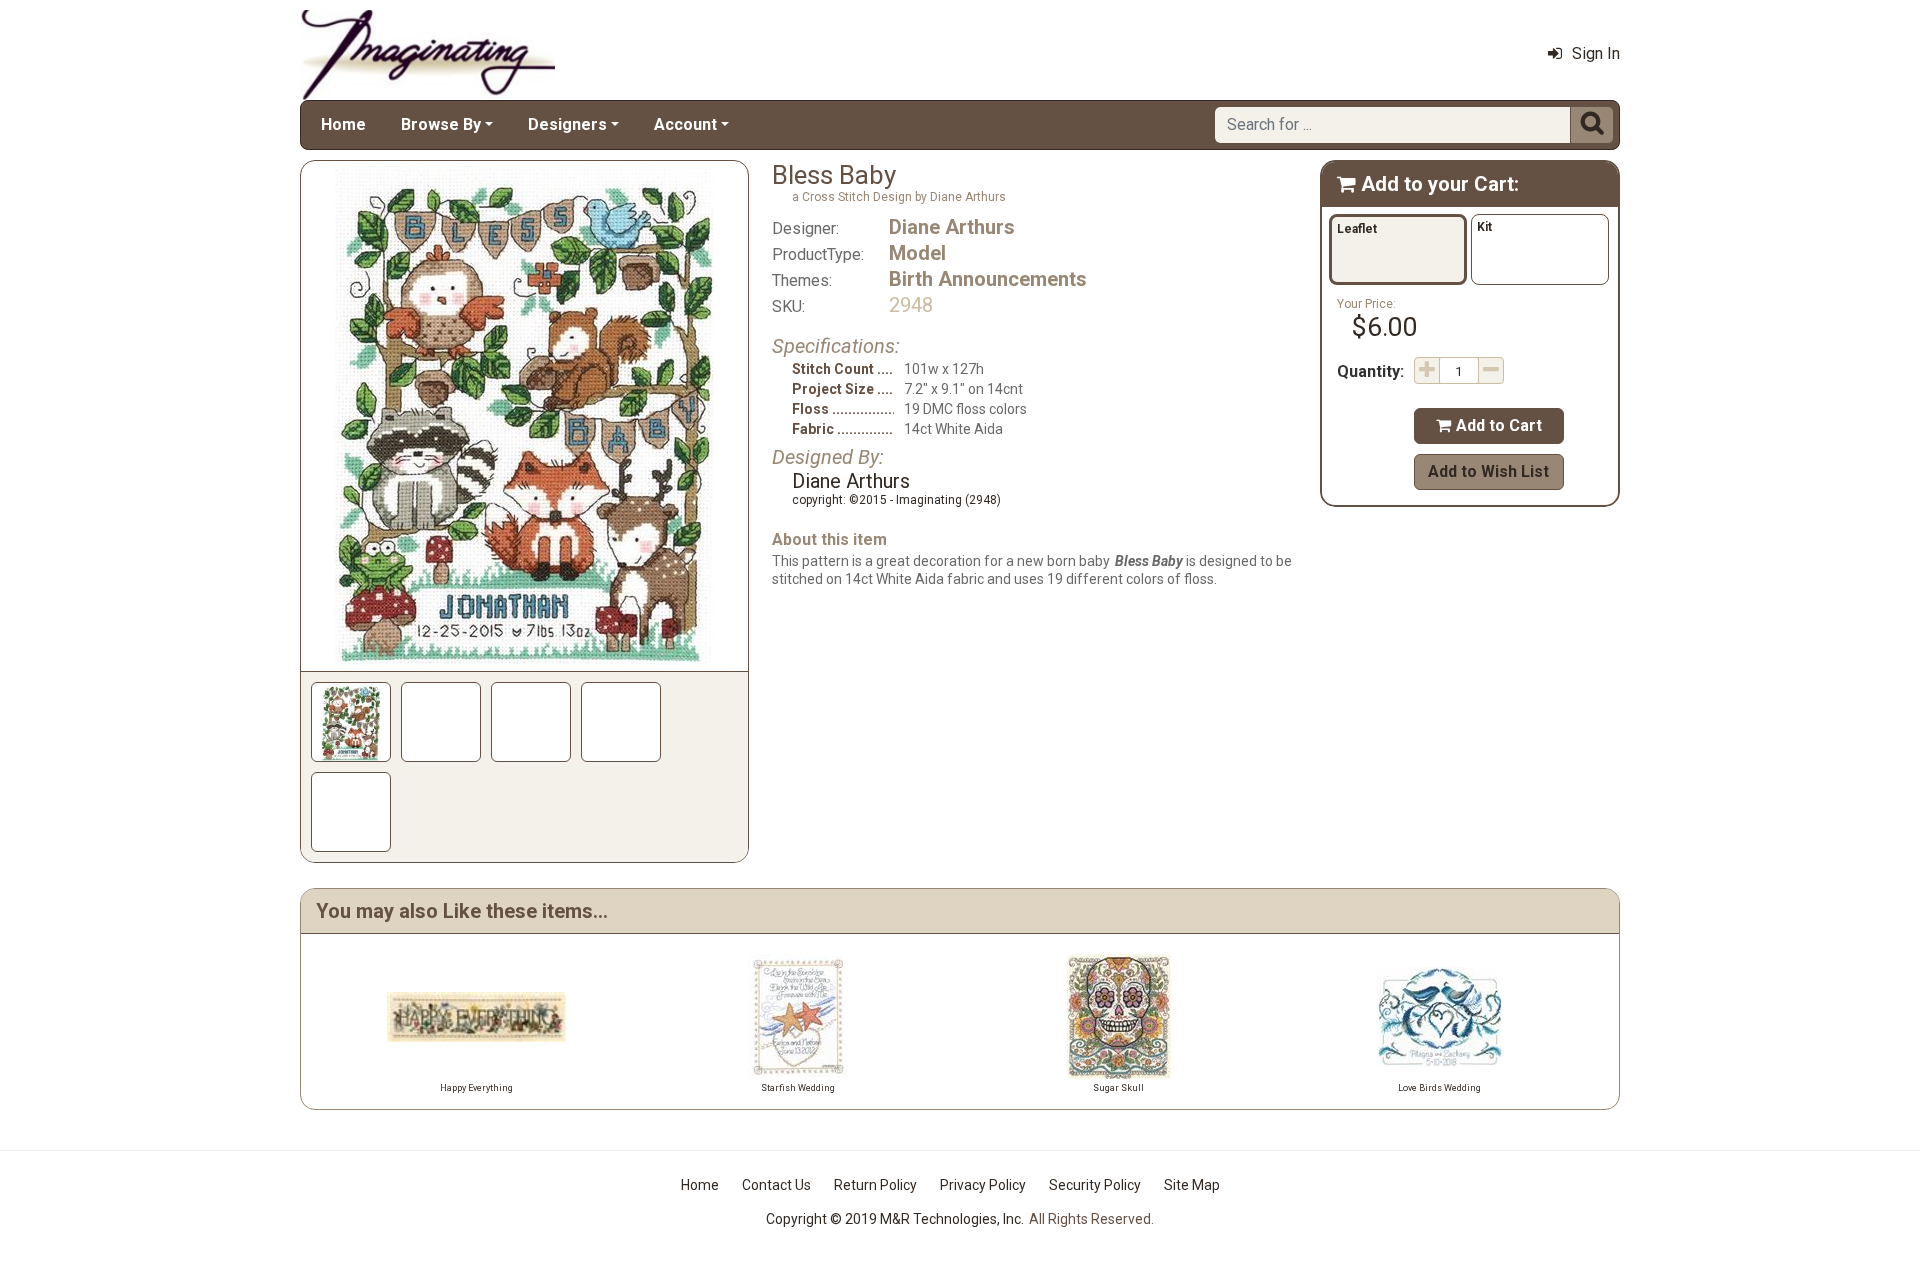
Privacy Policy (983, 1185)
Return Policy (875, 1185)
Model (917, 253)
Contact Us (776, 1185)
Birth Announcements (988, 279)
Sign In (1596, 53)
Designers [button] (567, 124)
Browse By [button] (441, 124)
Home (343, 124)
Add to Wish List (1488, 471)
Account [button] (685, 124)
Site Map (1192, 1185)
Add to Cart (1489, 425)
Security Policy (1095, 1185)
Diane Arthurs (952, 227)
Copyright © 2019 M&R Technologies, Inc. (895, 1219)
